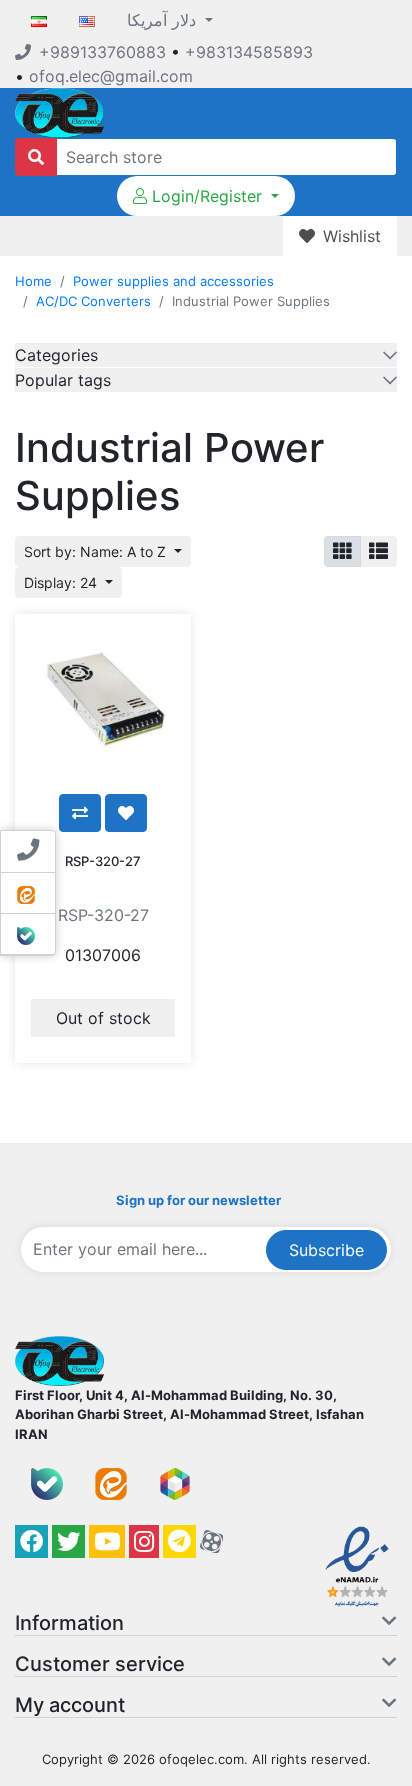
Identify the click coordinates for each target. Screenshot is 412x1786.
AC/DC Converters (93, 301)
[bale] (47, 1484)
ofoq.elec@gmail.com (111, 76)
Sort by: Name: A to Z (97, 551)
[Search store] (36, 157)
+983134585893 (249, 52)
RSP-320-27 (103, 861)
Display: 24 (62, 582)
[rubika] (175, 1484)
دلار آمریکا (164, 20)
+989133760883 (102, 52)
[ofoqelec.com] (59, 111)
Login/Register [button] (207, 196)
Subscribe (326, 1250)
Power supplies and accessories (173, 281)
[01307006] (103, 702)
